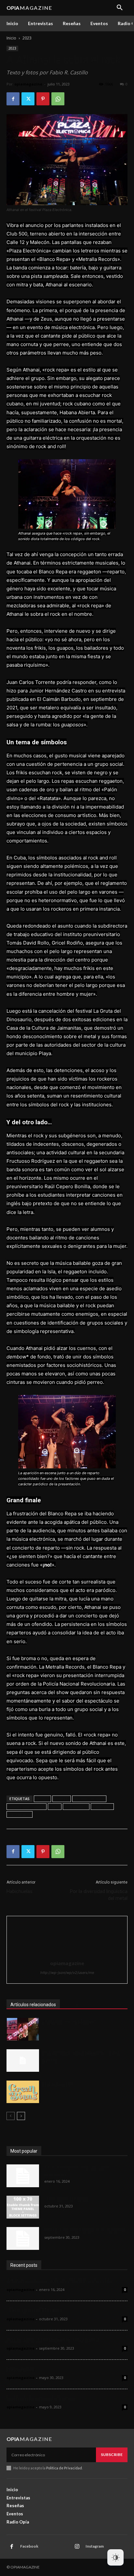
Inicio (11, 38)
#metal (62, 1799)
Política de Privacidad (64, 2468)
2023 (27, 38)
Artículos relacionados (33, 2005)
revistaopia (20, 1814)
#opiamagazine (89, 1799)
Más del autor (78, 2005)
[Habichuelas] (23, 2092)
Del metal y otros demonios (41, 2398)
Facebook (29, 2546)
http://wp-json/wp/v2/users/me (67, 1973)
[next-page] (21, 2116)
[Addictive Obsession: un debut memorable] (23, 2176)
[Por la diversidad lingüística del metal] (23, 2061)
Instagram (95, 2546)
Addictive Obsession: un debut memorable (60, 2281)
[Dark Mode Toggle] (115, 2557)
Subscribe (112, 2455)
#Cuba (42, 1799)
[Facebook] (13, 99)
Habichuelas (20, 1891)
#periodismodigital (27, 1806)
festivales (102, 1806)
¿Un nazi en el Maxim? (70, 2022)
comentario (76, 1806)
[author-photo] (67, 1954)
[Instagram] (77, 2547)
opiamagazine (28, 84)
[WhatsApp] (58, 99)
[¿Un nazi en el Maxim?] (23, 2029)
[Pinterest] (43, 99)
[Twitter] (28, 99)
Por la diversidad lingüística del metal (99, 1895)
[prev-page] (11, 2116)
